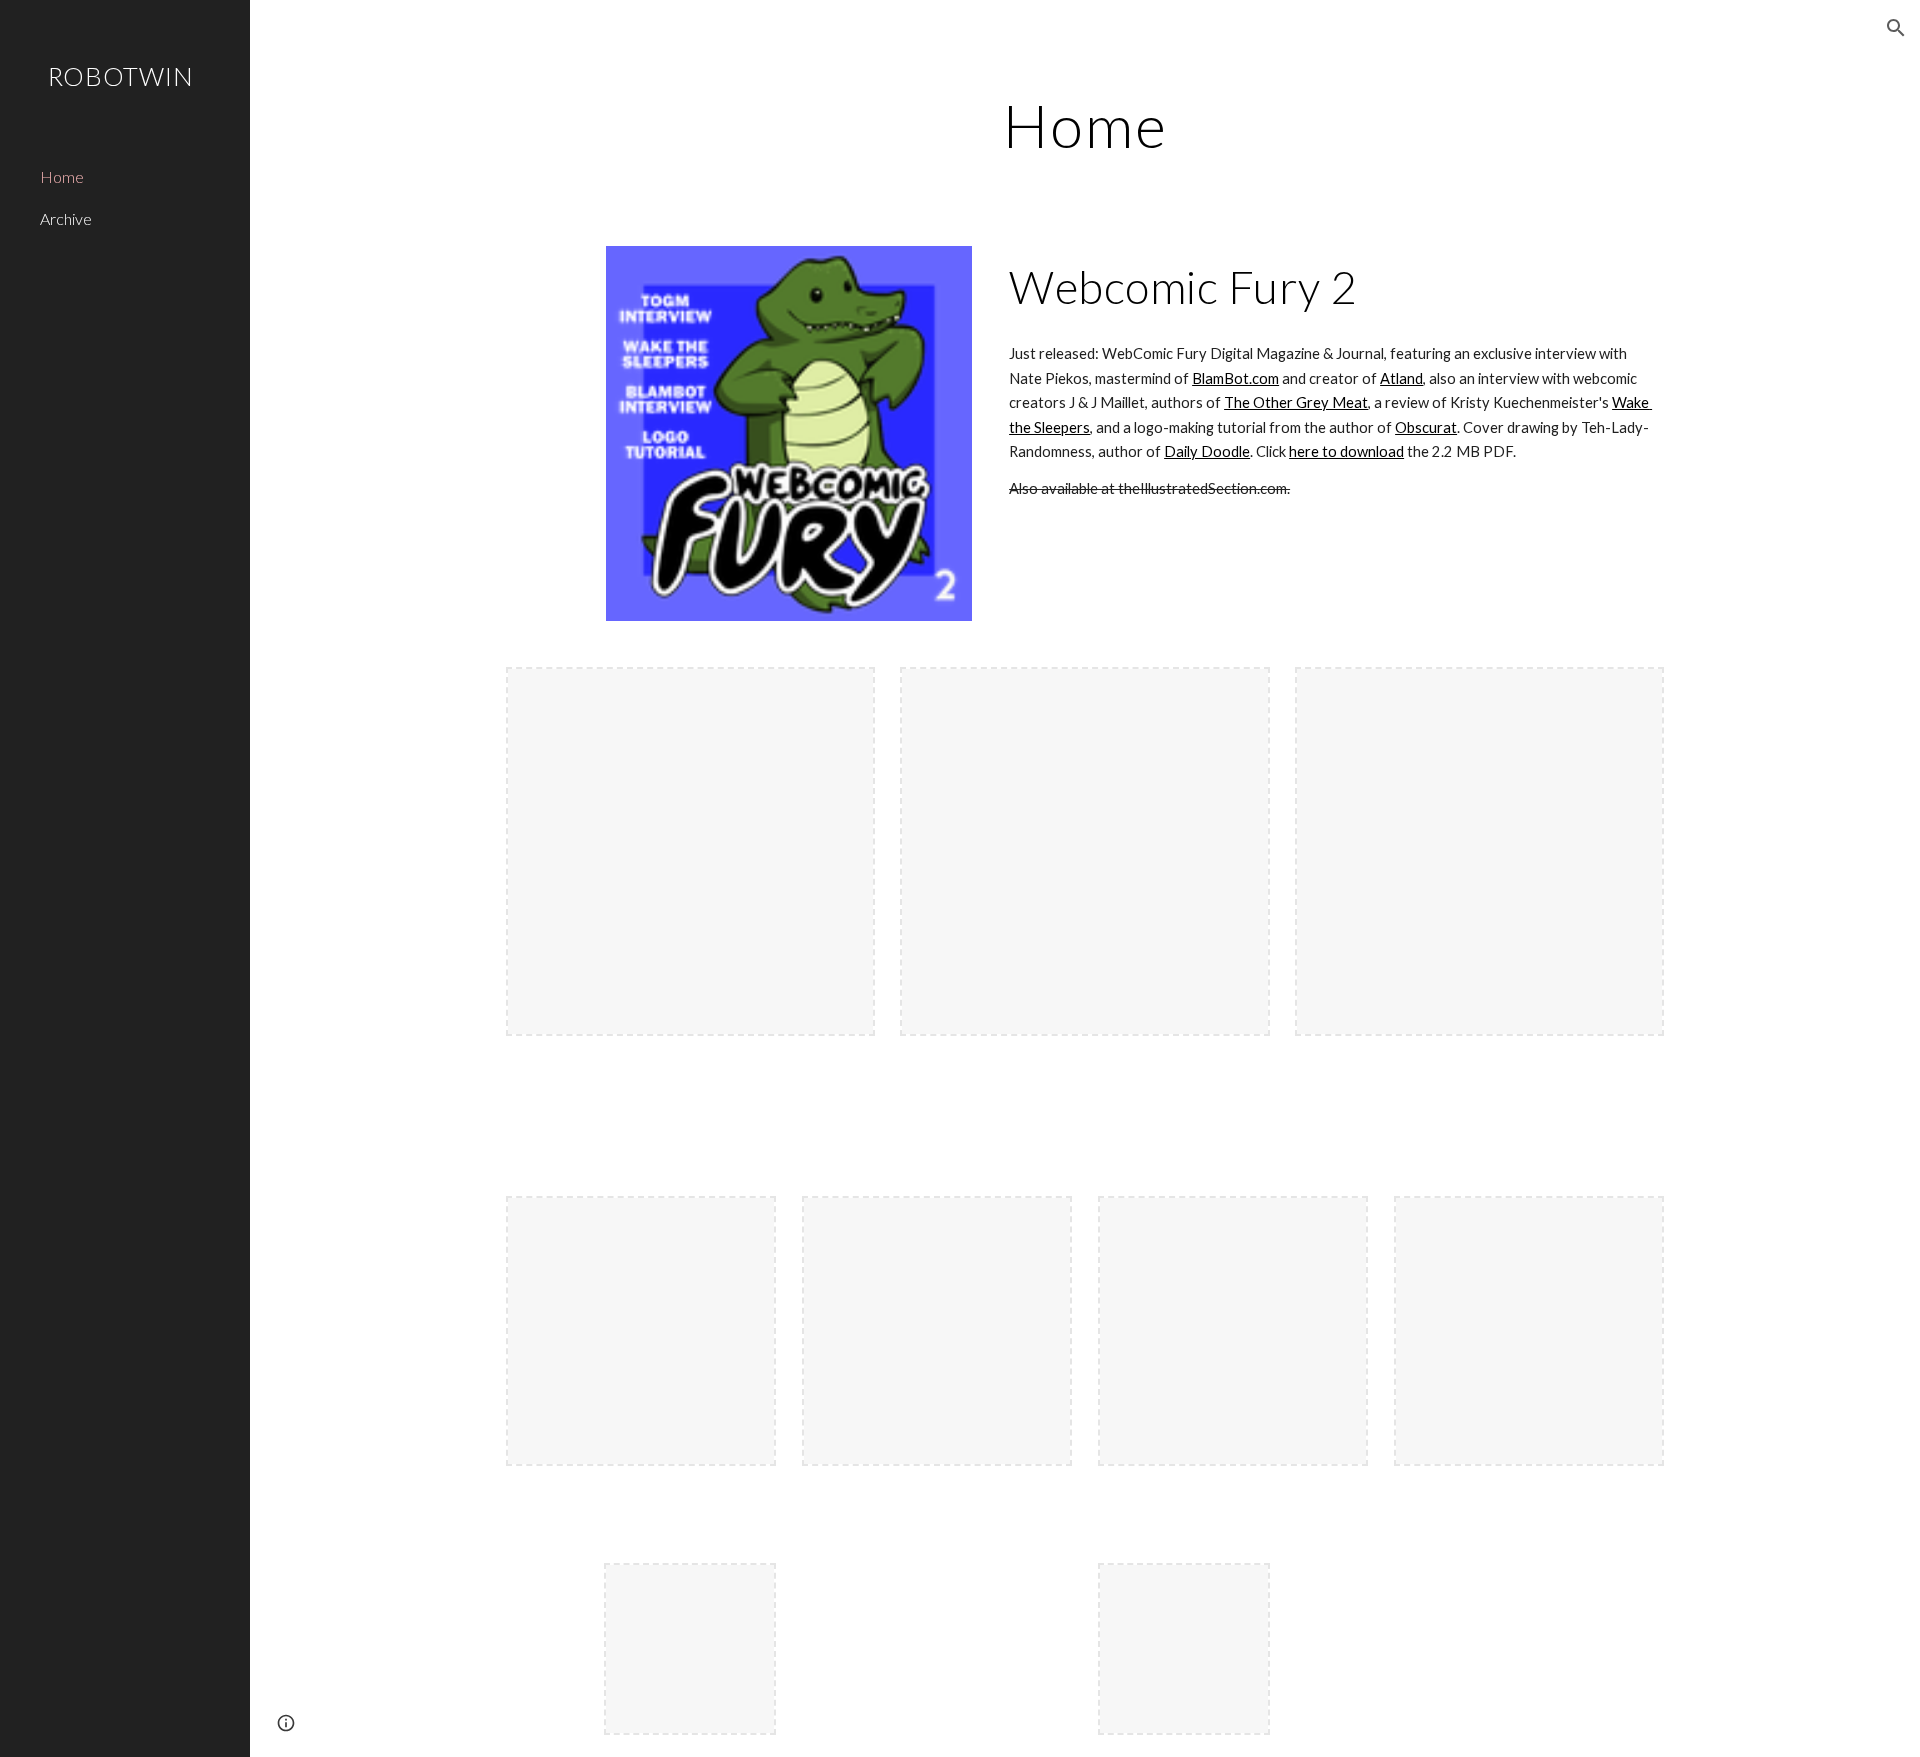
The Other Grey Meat (1296, 402)
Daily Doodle (1207, 451)
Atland (1401, 378)
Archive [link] (66, 218)
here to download (1346, 451)
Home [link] (62, 176)
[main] (1085, 125)
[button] (1896, 28)
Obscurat (1426, 427)
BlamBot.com (1235, 378)
